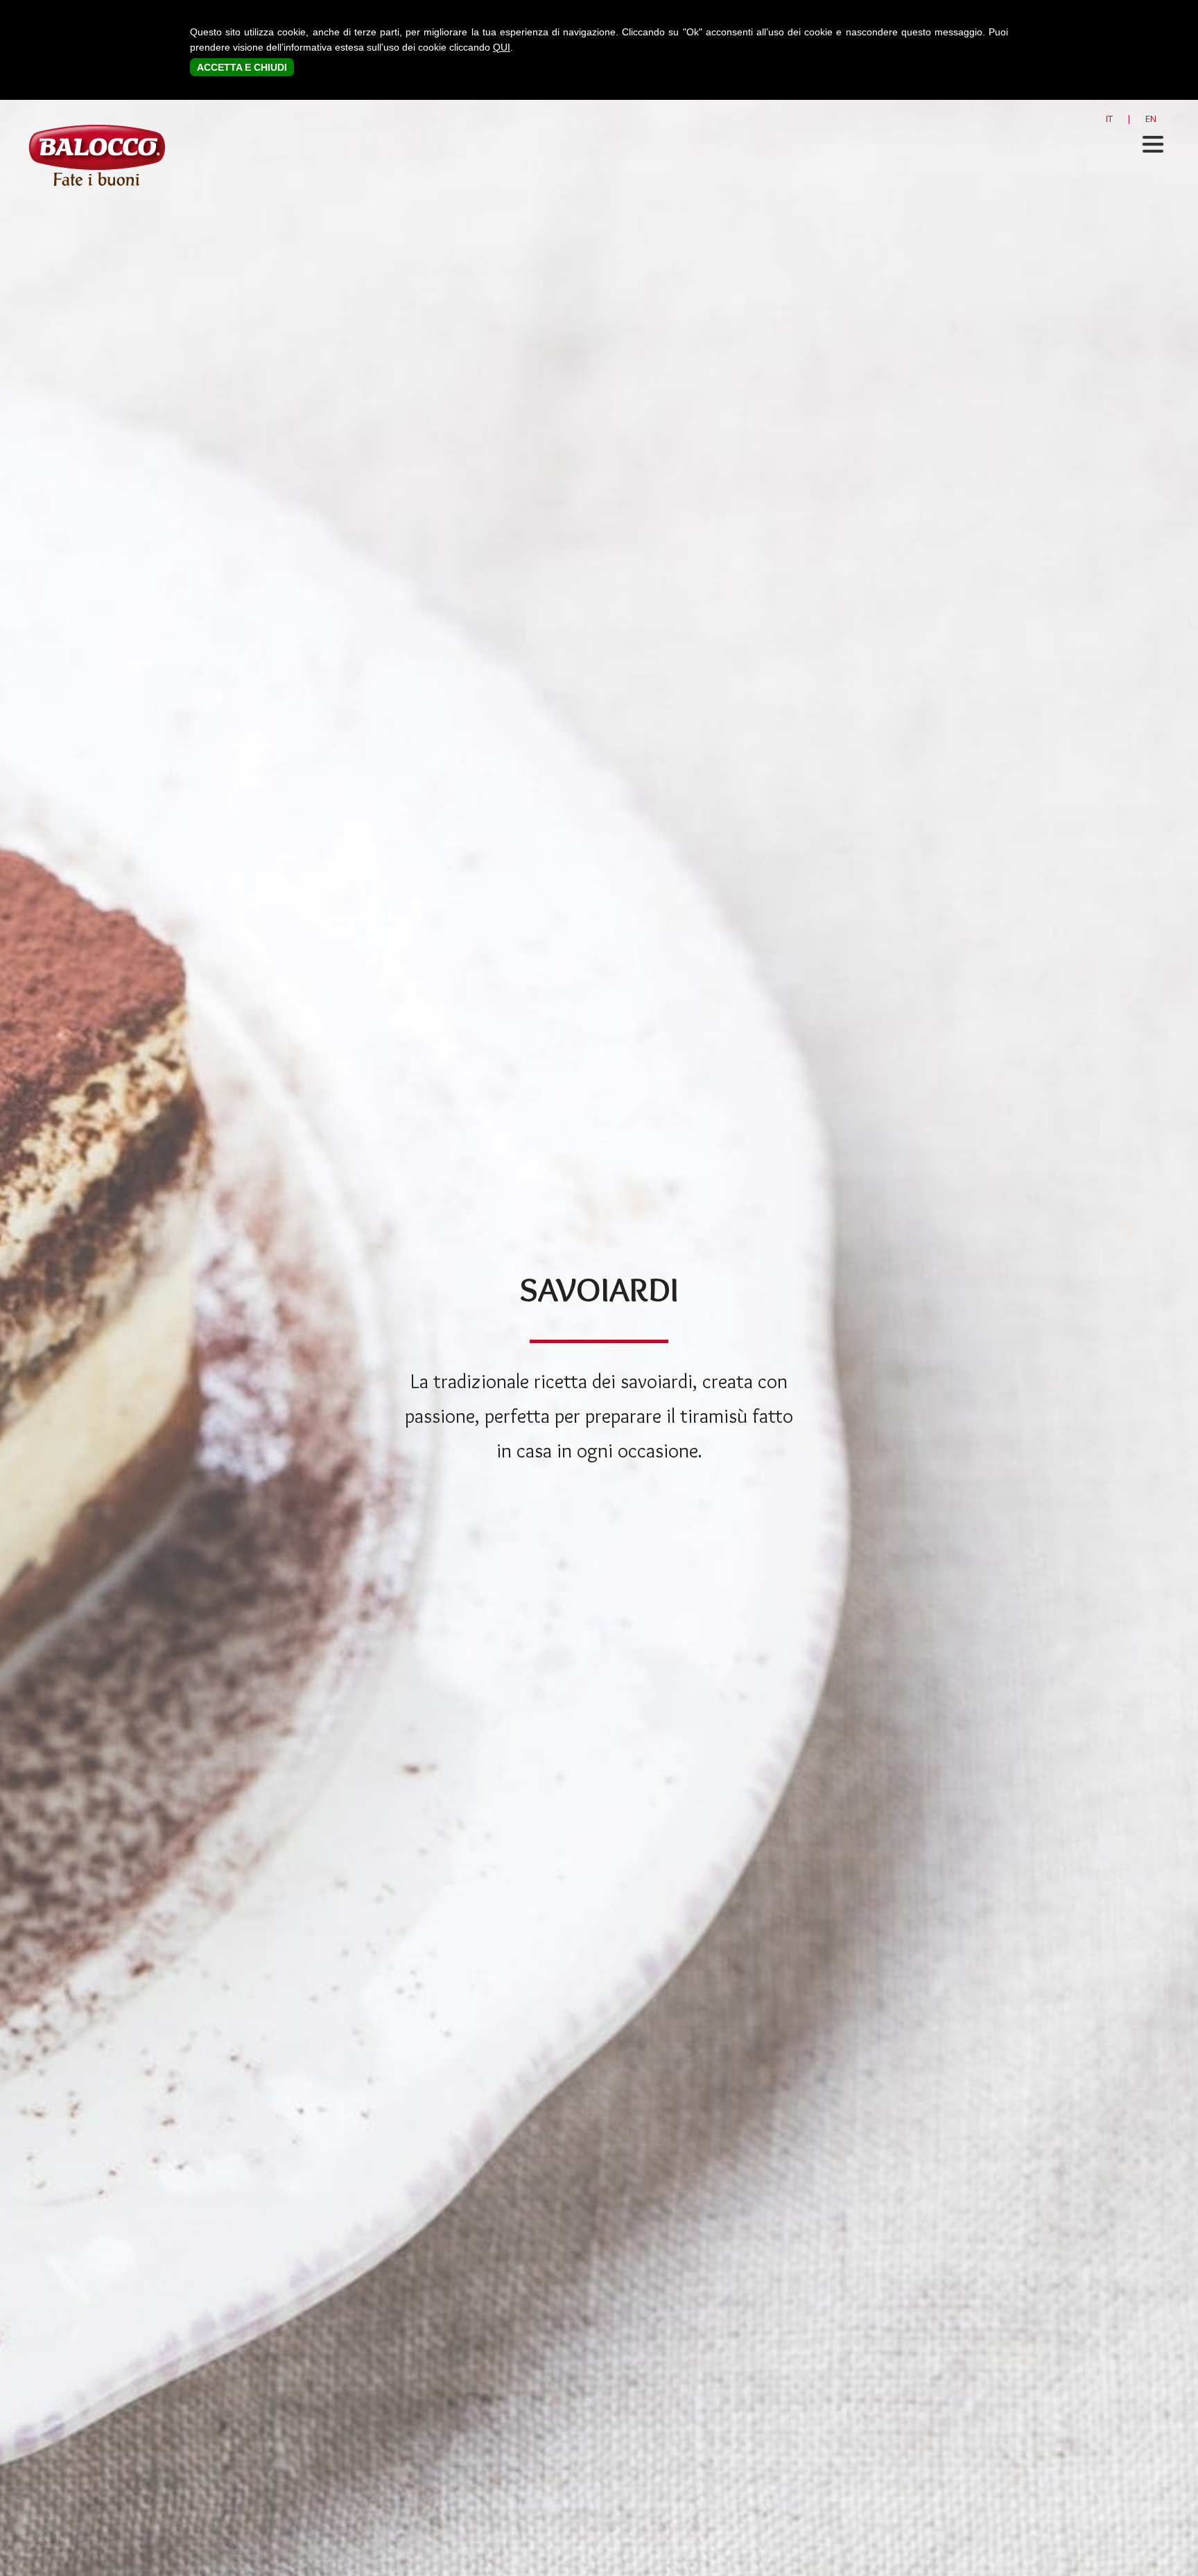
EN (1151, 119)
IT (1109, 119)
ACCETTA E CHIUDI (242, 67)
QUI (502, 47)
